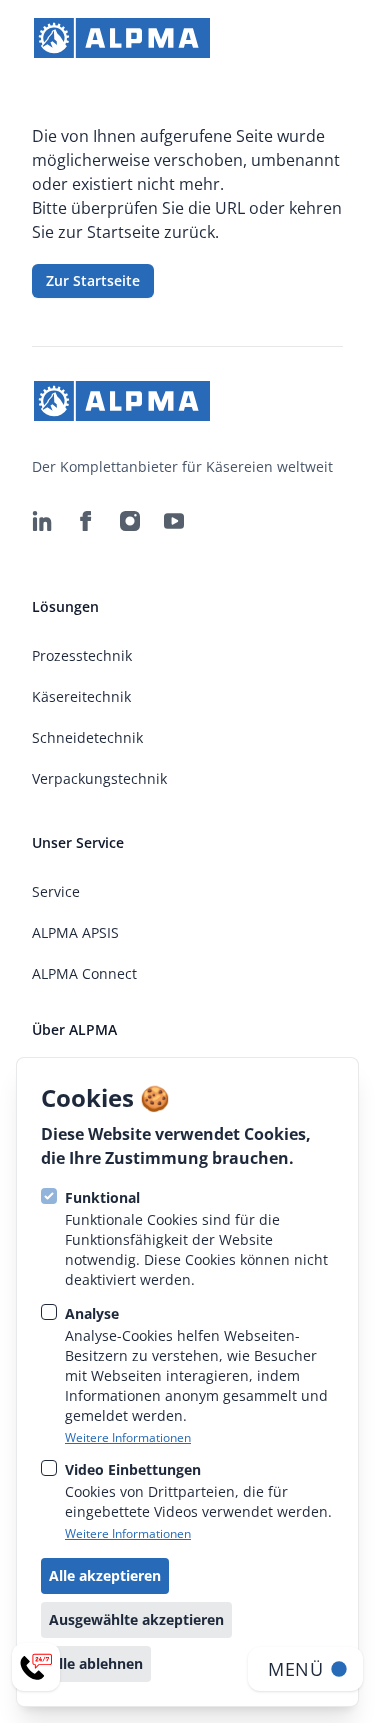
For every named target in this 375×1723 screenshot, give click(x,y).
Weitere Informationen (128, 1438)
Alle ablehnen (96, 1663)
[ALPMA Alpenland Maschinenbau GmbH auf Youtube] (174, 521)
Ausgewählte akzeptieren (136, 1619)
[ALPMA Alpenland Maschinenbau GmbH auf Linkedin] (42, 521)
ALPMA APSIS (75, 932)
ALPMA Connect (84, 973)
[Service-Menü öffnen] (36, 1667)
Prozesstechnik (82, 655)
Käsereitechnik (81, 696)
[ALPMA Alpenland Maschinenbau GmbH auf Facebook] (86, 521)
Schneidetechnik (87, 737)
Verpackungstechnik (99, 778)
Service (56, 891)
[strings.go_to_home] (122, 38)
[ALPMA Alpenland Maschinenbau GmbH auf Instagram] (130, 521)
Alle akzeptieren (105, 1575)
